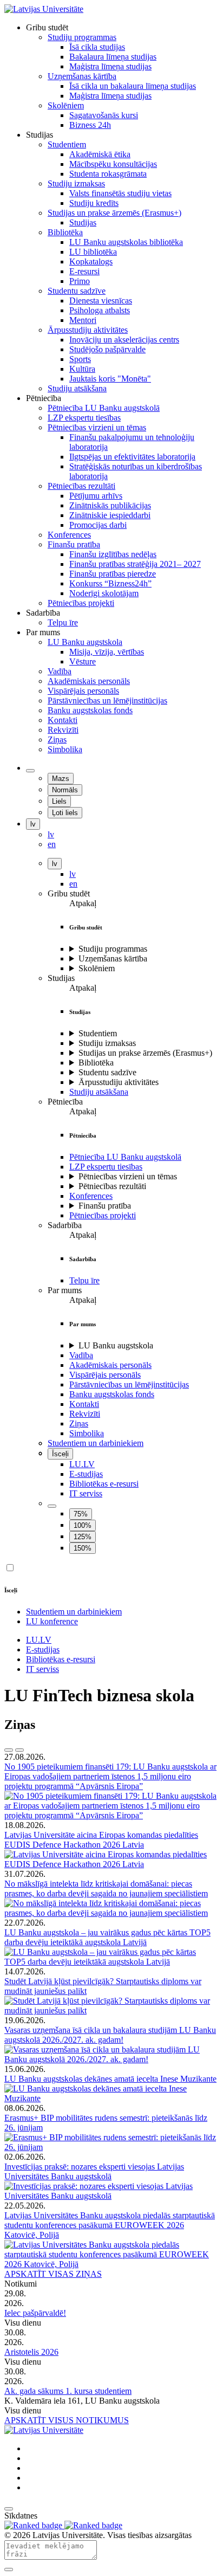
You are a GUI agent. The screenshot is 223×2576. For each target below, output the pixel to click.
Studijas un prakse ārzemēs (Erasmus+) (145, 1053)
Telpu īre (84, 1280)
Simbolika (87, 1433)
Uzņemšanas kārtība (113, 958)
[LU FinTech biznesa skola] (44, 9)
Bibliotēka (96, 1063)
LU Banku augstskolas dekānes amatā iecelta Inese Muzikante (110, 2079)
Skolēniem (97, 968)
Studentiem (98, 1033)
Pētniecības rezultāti (112, 1186)
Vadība (81, 1355)
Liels (59, 801)
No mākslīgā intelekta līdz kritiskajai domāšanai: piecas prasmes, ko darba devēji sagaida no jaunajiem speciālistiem (106, 1889)
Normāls (65, 790)
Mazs (61, 779)
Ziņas (79, 1423)
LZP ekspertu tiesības (106, 1167)
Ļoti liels (65, 813)
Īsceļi (60, 1454)
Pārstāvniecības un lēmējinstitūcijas (129, 1384)
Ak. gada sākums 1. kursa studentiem (68, 2391)
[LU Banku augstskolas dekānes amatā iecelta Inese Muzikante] (111, 2098)
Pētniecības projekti (103, 1215)
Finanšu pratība (105, 1206)
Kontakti (84, 1404)
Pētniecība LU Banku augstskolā (125, 1157)
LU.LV (82, 1464)
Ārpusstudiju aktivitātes (119, 1082)
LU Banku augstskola (116, 1345)
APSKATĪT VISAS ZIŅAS (53, 2274)
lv (33, 824)
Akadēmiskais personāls (110, 1365)
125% (83, 1537)
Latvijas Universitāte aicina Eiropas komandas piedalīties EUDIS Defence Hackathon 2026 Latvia (101, 1840)
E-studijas (86, 1474)
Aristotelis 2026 (31, 2352)
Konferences (91, 1196)
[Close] (9, 2569)
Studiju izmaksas (107, 1043)
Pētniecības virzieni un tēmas (128, 1176)
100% (83, 1525)
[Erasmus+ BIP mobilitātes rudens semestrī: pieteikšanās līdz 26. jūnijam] (111, 2147)
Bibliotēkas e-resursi (104, 1484)
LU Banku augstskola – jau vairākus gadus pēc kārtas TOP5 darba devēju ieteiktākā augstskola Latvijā (107, 1937)
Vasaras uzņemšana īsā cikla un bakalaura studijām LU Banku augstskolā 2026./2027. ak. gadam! (110, 2035)
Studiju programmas (113, 949)
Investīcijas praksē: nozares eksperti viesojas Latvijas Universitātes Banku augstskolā (94, 2171)
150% (83, 1548)
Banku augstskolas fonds (112, 1394)
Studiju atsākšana (99, 1092)
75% (81, 1514)
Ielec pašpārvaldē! (35, 2313)
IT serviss (86, 1493)
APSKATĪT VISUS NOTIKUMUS (67, 2420)
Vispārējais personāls (105, 1375)
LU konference (52, 1621)
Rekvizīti (85, 1414)
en (73, 884)
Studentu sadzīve (107, 1072)
